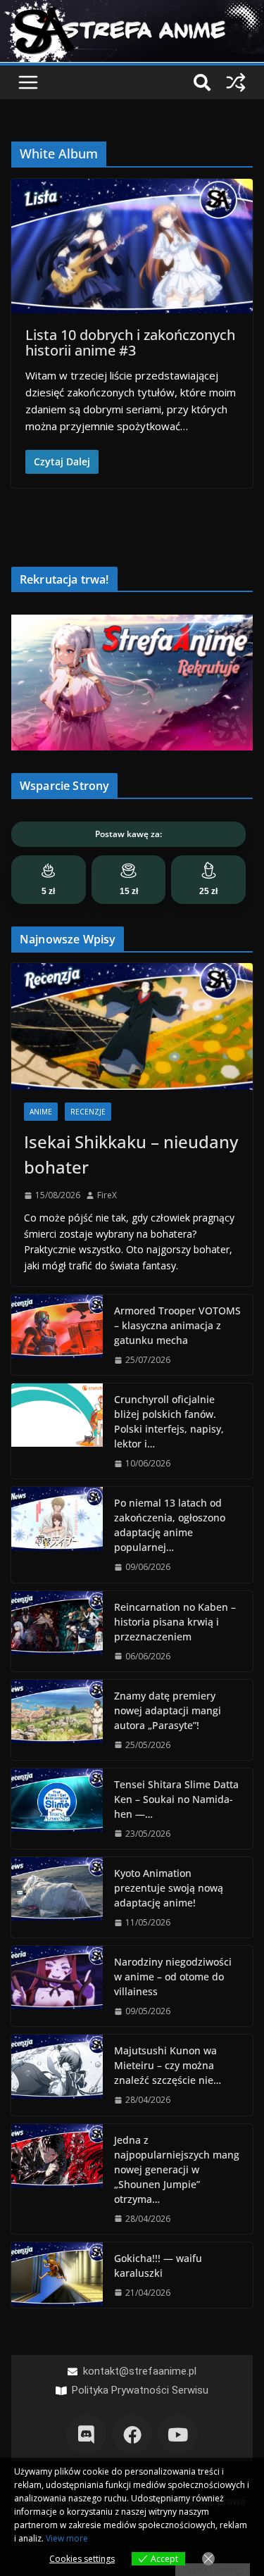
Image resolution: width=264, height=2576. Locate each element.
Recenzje (88, 1112)
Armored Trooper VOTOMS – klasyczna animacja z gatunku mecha (177, 1325)
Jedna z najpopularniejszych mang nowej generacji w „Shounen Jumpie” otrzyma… (177, 2169)
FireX (107, 1195)
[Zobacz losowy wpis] (236, 82)
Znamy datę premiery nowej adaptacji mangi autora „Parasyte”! (168, 1710)
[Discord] (86, 2434)
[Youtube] (178, 2434)
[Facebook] (132, 2434)
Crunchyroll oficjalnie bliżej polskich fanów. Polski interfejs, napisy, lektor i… (169, 1421)
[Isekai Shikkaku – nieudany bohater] (132, 1026)
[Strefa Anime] (132, 8)
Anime (41, 1112)
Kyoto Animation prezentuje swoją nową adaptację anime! (169, 1888)
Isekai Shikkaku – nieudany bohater (131, 1154)
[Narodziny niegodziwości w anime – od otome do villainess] (57, 1986)
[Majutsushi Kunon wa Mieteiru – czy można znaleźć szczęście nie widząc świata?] (57, 2075)
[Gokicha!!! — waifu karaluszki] (57, 2275)
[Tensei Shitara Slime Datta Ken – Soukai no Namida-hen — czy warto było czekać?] (57, 1809)
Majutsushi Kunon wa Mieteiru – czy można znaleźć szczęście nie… (168, 2065)
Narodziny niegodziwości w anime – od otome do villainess (173, 1977)
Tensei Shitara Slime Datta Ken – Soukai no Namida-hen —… (176, 1799)
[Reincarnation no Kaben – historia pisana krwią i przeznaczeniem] (57, 1631)
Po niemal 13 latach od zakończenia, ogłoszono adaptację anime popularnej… (170, 1525)
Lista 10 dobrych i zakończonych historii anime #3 (130, 343)
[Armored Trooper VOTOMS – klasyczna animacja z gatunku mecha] (57, 1335)
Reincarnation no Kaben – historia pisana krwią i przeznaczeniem (175, 1622)
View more (67, 2538)
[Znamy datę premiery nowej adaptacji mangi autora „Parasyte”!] (57, 1720)
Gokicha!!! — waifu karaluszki (158, 2266)
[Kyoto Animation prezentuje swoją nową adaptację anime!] (57, 1897)
